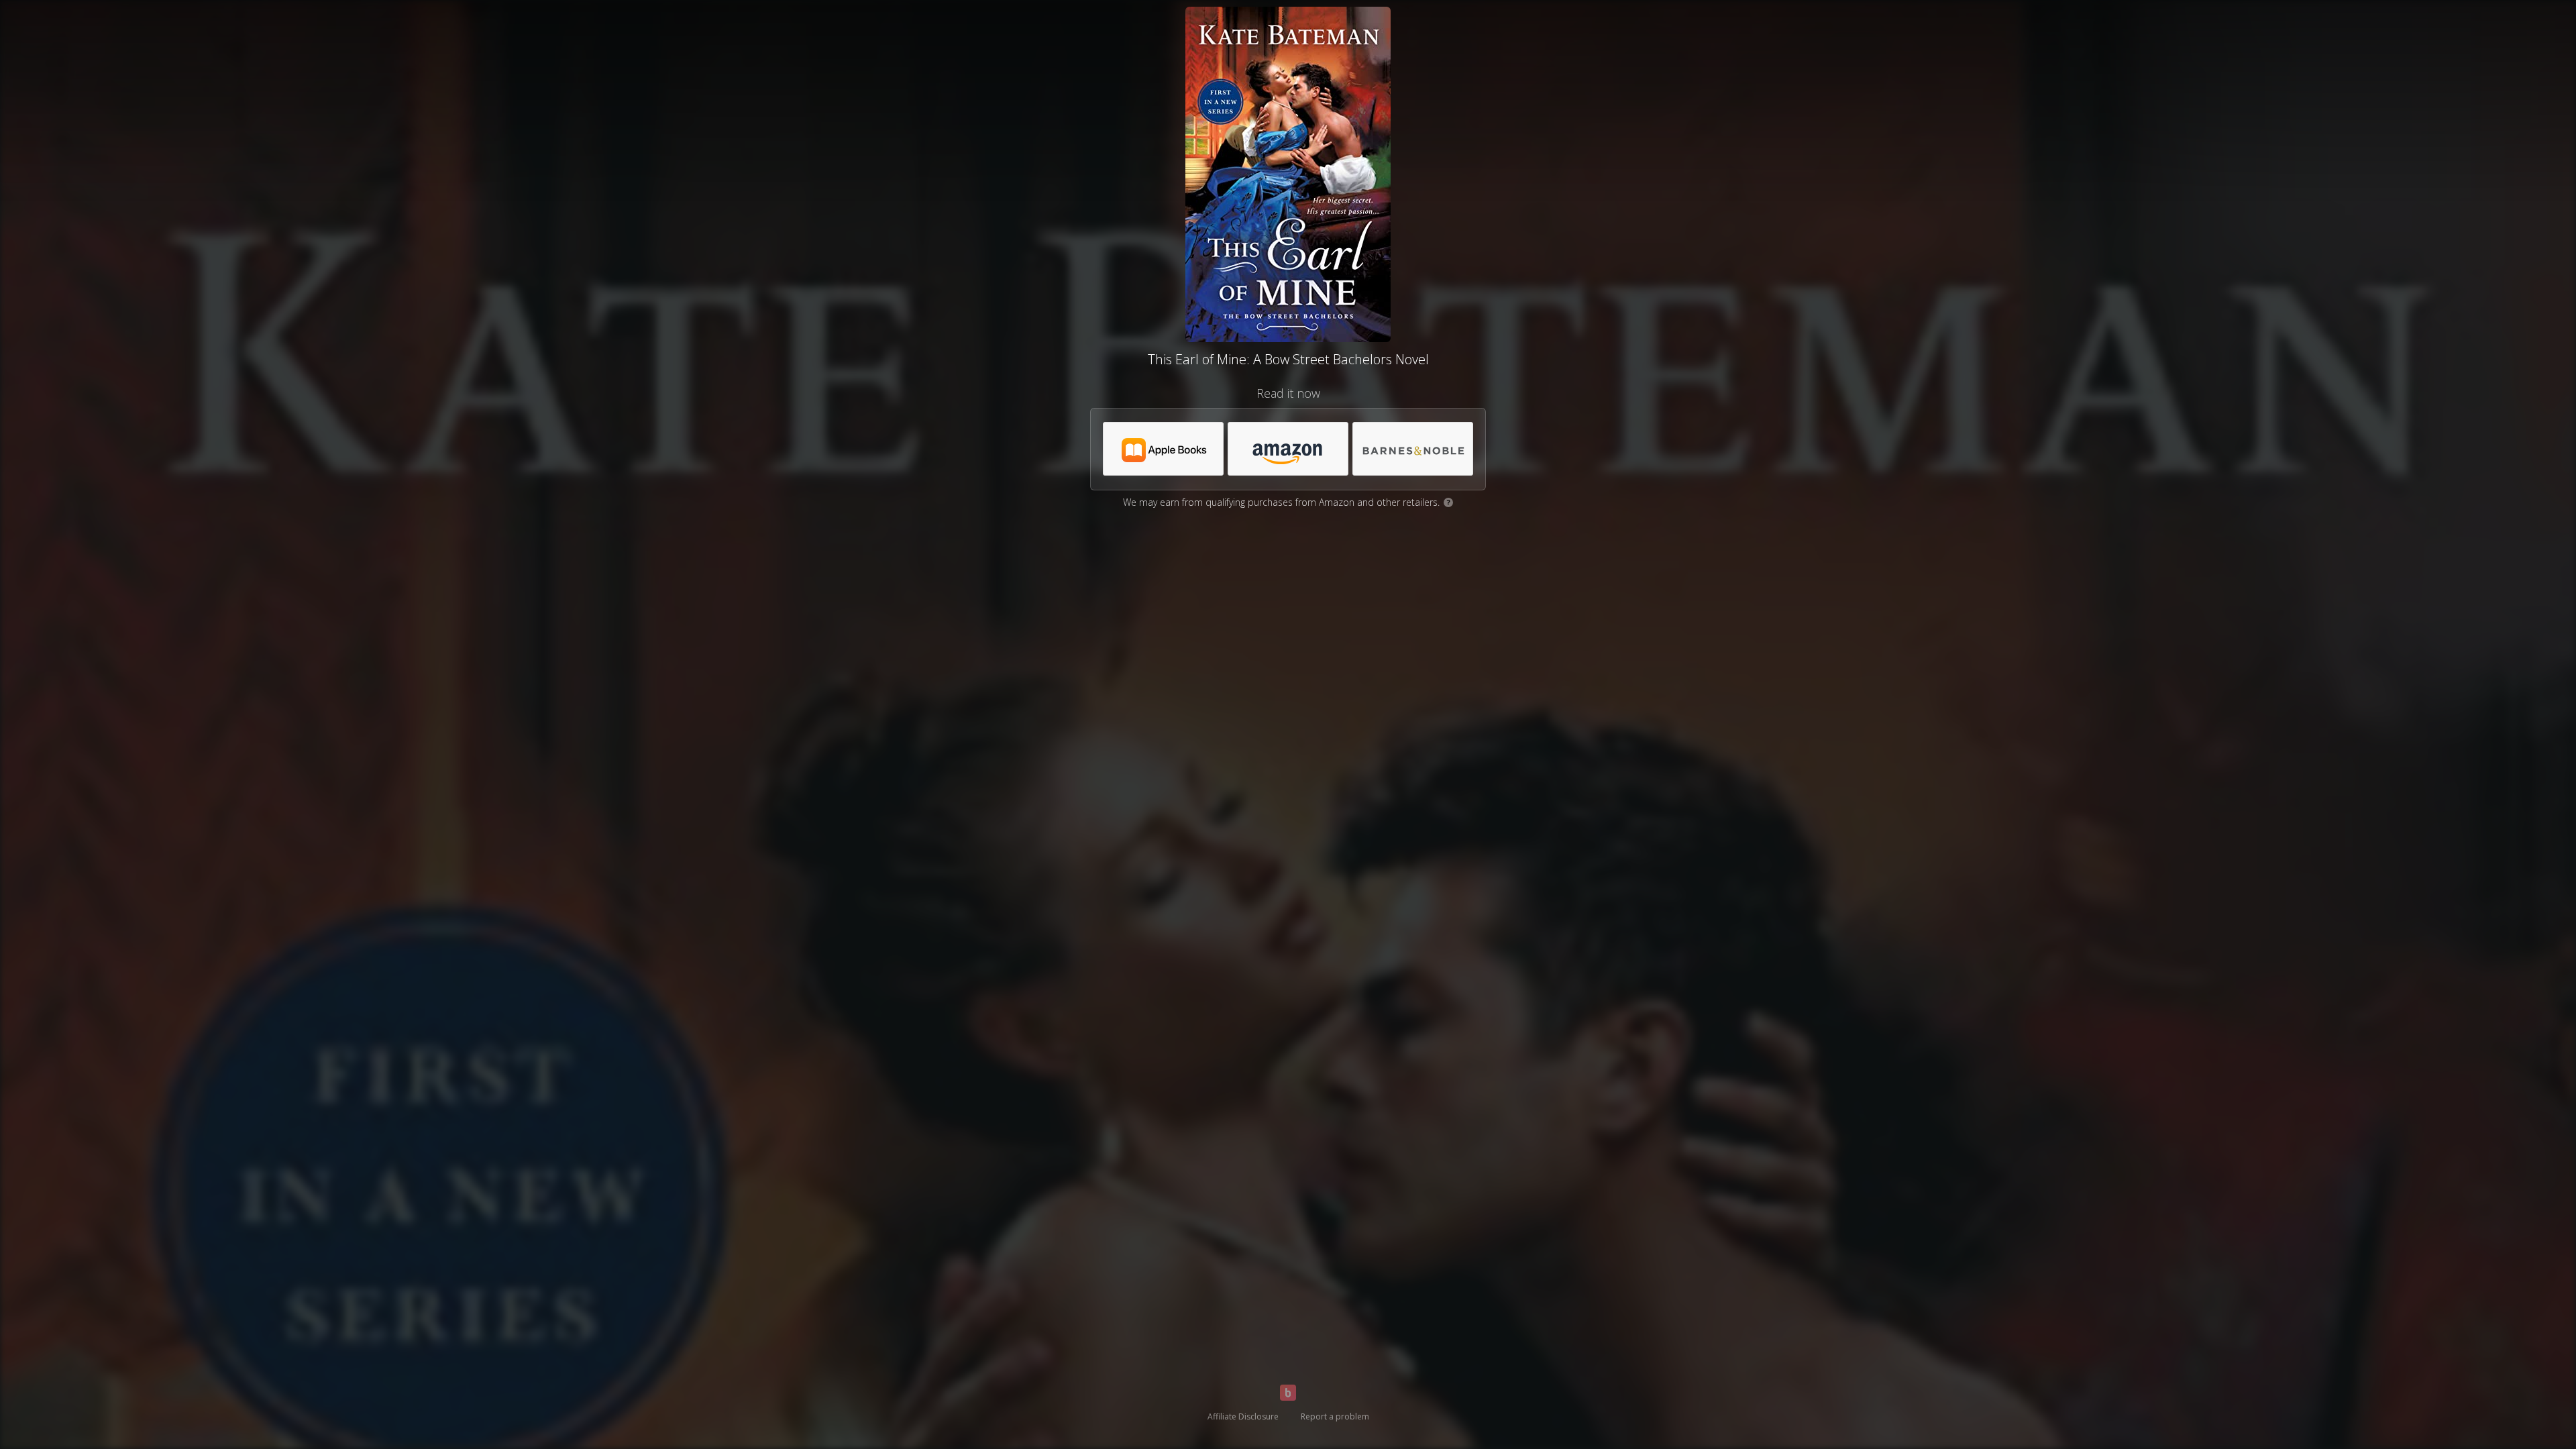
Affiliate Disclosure (1243, 1416)
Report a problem (1335, 1416)
